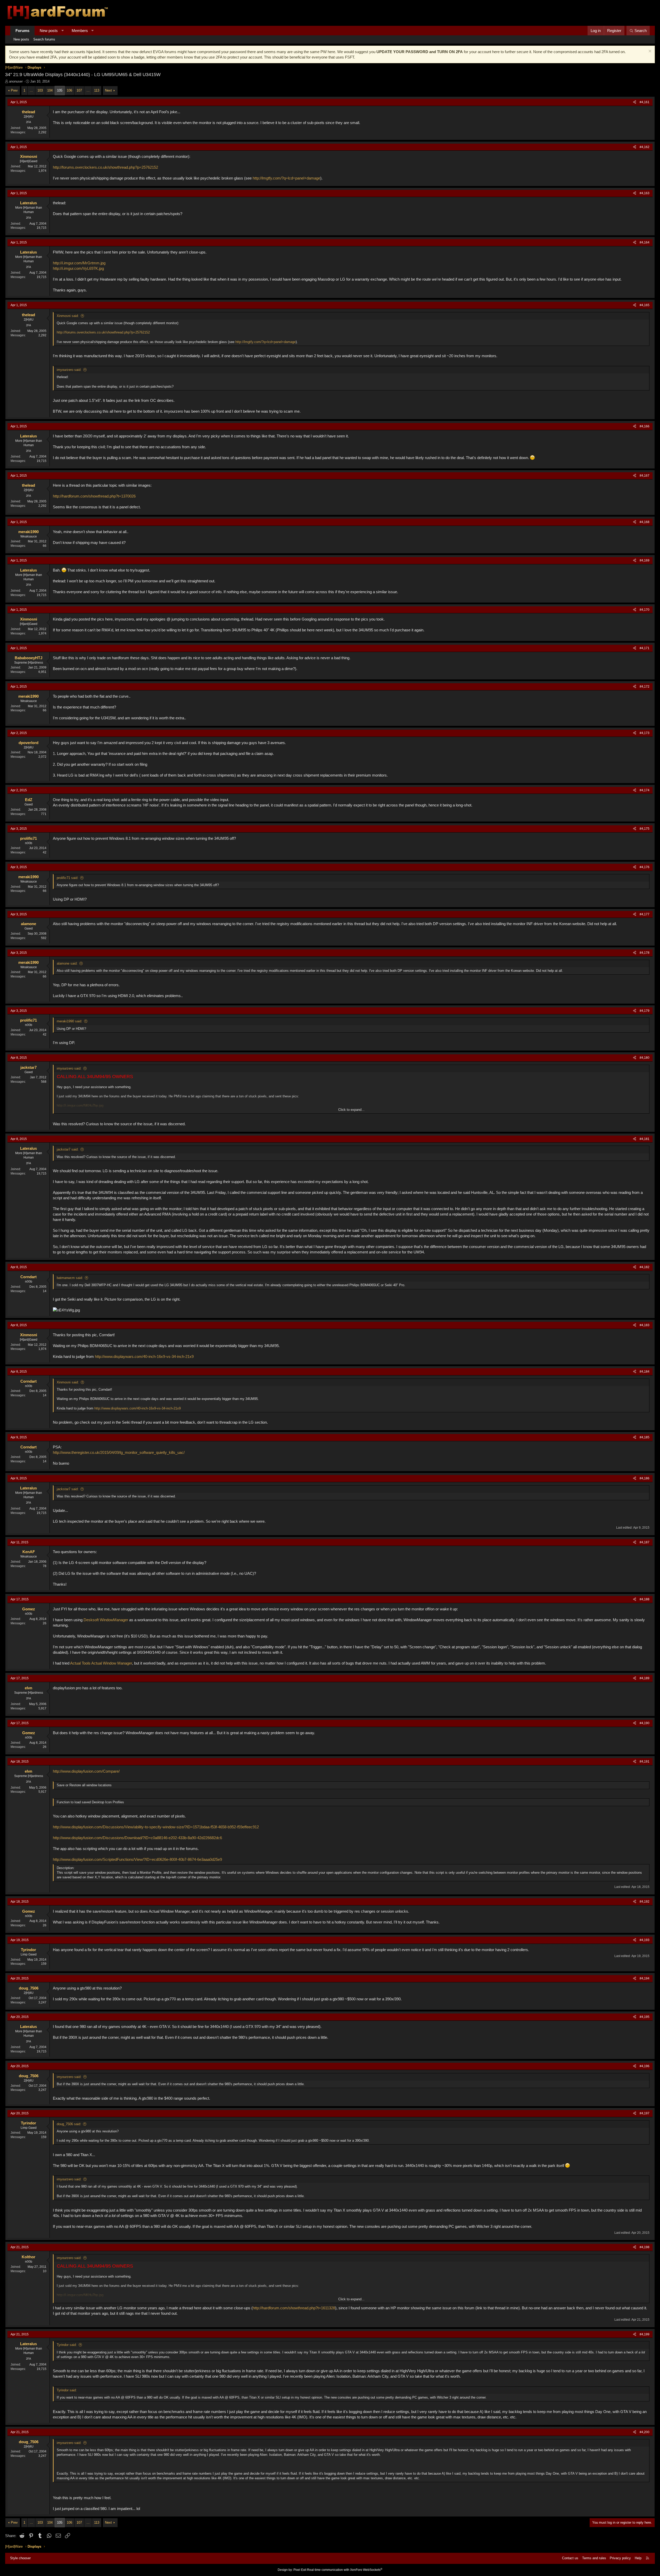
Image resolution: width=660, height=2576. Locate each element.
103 (40, 90)
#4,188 (645, 1599)
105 (60, 90)
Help (638, 2558)
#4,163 (645, 193)
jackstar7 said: (68, 1149)
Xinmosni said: (68, 316)
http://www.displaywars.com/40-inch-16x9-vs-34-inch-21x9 (144, 1356)
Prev (14, 90)
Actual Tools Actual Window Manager (101, 1663)
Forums (22, 31)
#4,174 (645, 790)
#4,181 (645, 1139)
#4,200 (645, 2432)
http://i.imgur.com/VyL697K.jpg (78, 268)
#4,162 (645, 147)
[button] (63, 31)
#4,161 (645, 102)
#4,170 (645, 610)
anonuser (16, 81)
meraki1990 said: (69, 1021)
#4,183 (645, 1325)
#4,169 (645, 560)
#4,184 (645, 1372)
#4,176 (645, 867)
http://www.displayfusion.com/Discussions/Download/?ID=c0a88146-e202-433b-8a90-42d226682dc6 (137, 1838)
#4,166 (645, 426)
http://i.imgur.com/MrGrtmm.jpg (79, 263)
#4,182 (645, 1267)
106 (69, 90)
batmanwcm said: (70, 1278)
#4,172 (645, 687)
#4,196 (645, 2066)
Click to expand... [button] (351, 1110)
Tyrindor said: (67, 2345)
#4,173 (645, 733)
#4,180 (645, 1058)
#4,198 (645, 2247)
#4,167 (645, 476)
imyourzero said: (69, 370)
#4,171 (645, 648)
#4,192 (645, 1902)
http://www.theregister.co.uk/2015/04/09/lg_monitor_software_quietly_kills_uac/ (119, 1452)
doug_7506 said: (69, 2124)
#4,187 (645, 1542)
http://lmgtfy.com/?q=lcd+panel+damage (286, 178)
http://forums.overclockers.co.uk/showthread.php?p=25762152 (105, 167)
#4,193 (645, 1940)
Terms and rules (594, 2558)
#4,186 (645, 1478)
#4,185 (645, 1437)
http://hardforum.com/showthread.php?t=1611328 (294, 2308)
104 (50, 90)
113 (97, 90)
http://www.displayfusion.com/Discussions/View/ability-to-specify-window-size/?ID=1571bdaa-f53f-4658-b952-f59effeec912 (156, 1827)
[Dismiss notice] (649, 52)
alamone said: (67, 963)
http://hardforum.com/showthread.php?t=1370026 (94, 496)
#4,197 (645, 2113)
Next (108, 90)
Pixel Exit (300, 2570)
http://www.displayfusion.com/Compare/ (86, 1771)
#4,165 (645, 305)
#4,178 (645, 953)
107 (79, 90)
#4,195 (645, 2017)
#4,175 (645, 829)
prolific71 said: (68, 878)
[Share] (635, 102)
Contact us (570, 2558)
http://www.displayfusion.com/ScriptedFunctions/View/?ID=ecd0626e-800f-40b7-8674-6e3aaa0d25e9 (137, 1859)
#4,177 (645, 914)
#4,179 (645, 1011)
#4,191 (645, 1762)
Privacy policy (620, 2558)
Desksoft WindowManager (106, 1620)
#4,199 (645, 2334)
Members (80, 31)
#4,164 (645, 242)
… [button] (31, 90)
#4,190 (645, 1723)
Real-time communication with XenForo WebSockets (345, 2570)
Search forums (44, 39)
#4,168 (645, 522)
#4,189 (645, 1678)
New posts (49, 31)
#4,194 (645, 1978)
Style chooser (20, 2558)
